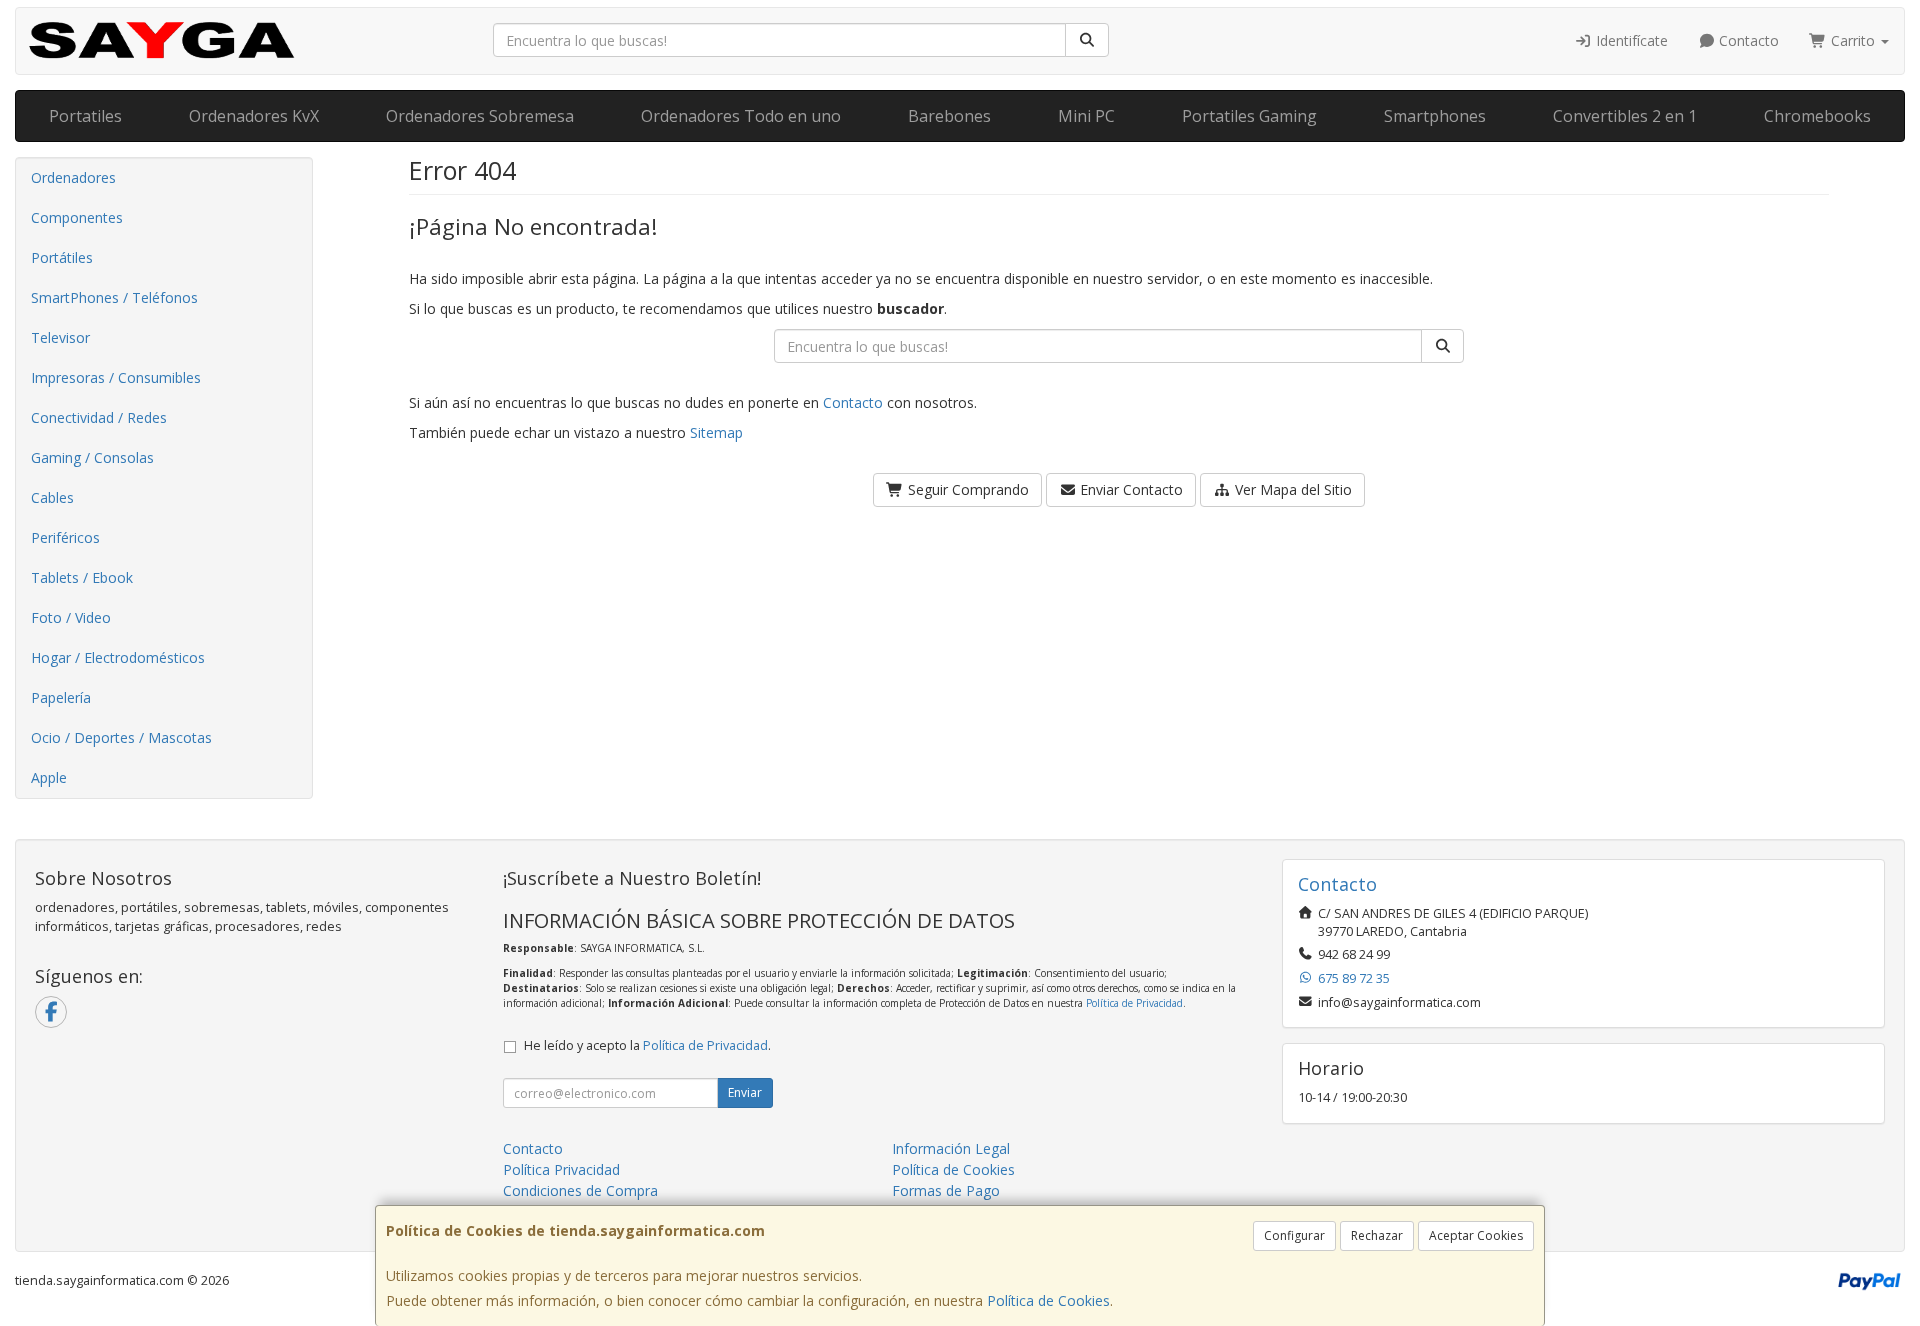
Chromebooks (1817, 116)
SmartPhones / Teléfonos (114, 297)
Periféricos (65, 537)
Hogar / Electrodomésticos (118, 657)
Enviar (745, 1092)
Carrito (1853, 40)
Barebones (949, 116)
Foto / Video (71, 617)
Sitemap (716, 432)
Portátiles (62, 257)
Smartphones (1435, 116)
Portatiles (85, 116)
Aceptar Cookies (1476, 1235)
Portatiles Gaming (1249, 116)
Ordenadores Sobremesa (480, 116)
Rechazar (1377, 1235)
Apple (49, 777)
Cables (52, 497)
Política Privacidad (561, 1169)
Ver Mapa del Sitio (1291, 489)
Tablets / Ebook (82, 577)
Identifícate (1630, 40)
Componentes (77, 217)
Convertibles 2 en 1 (1625, 116)
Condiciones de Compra (580, 1190)
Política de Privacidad (1134, 1003)
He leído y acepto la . (647, 1045)
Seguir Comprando (966, 489)
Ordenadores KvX (254, 116)
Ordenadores (73, 177)
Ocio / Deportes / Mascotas (121, 737)
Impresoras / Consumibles (116, 377)
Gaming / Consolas (92, 457)
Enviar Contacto (1129, 489)
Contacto (1747, 40)
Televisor (60, 337)
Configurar (1294, 1235)
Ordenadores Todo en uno (741, 116)
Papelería (61, 697)
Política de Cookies (1048, 1300)
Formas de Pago (946, 1190)
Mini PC (1086, 116)
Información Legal (951, 1148)
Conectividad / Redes (99, 417)
